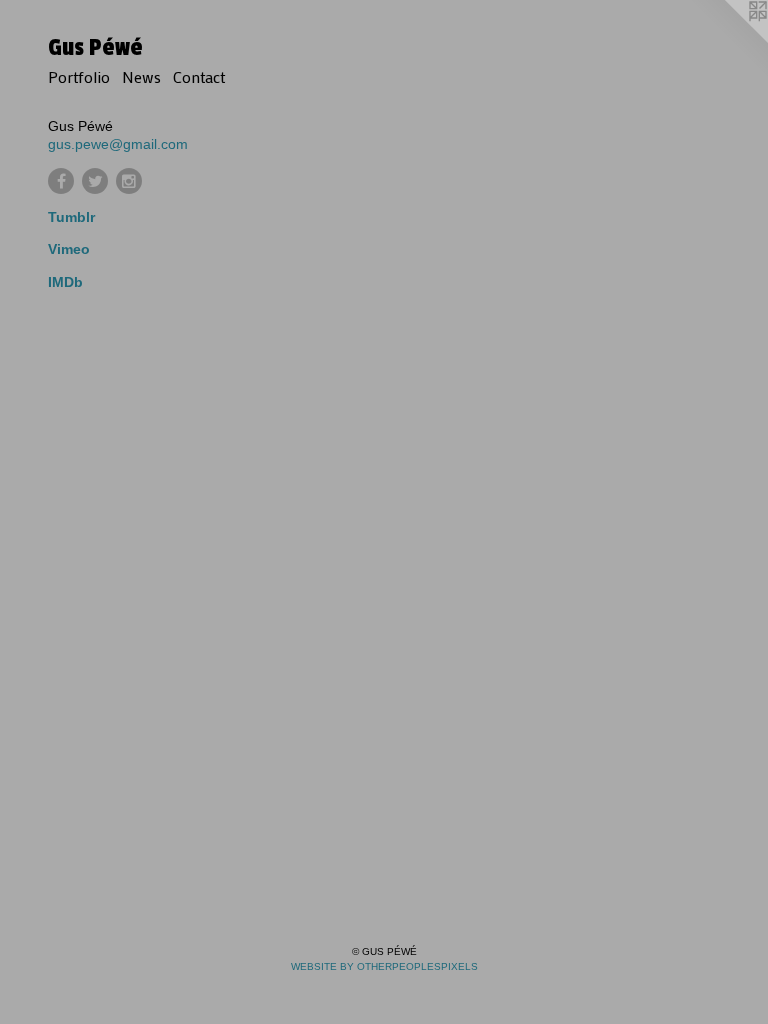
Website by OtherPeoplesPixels (384, 966)
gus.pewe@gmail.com (118, 144)
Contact (199, 76)
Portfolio (79, 76)
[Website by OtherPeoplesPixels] (728, 40)
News (141, 76)
